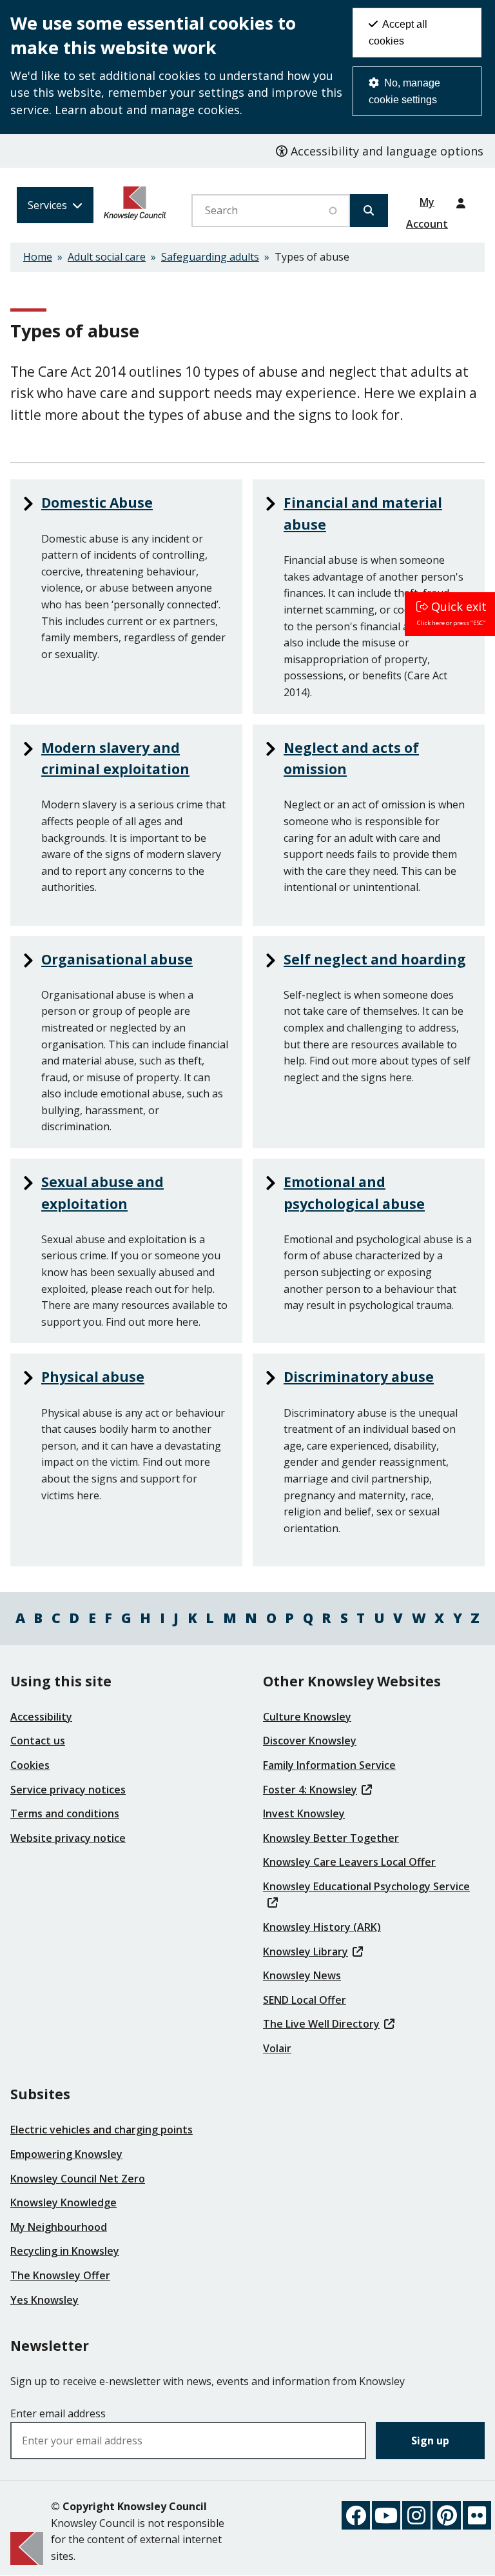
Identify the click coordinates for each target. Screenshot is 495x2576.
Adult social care (107, 257)
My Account (427, 206)
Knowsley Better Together (331, 1838)
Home (38, 257)
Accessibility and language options (385, 151)
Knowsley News (302, 1975)
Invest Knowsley (304, 1813)
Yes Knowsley (44, 2300)
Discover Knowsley (310, 1741)
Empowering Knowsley (66, 2154)
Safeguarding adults (210, 257)
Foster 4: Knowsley (310, 1790)
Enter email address (58, 2413)
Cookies (30, 1765)
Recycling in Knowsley (65, 2251)
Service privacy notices (68, 1790)
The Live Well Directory (321, 2024)
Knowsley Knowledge (63, 2202)
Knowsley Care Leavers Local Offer (349, 1862)
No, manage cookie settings (404, 91)
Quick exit (459, 606)
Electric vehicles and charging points (102, 2130)
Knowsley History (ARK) (322, 1927)
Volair (277, 2048)
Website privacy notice (68, 1838)
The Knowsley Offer (60, 2275)
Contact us (38, 1741)
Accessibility (41, 1717)
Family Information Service (329, 1765)
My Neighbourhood (59, 2227)
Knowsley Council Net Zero (78, 2179)
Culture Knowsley (307, 1717)
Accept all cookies (398, 33)
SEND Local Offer (305, 2000)
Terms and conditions (65, 1813)
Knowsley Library (306, 1952)
